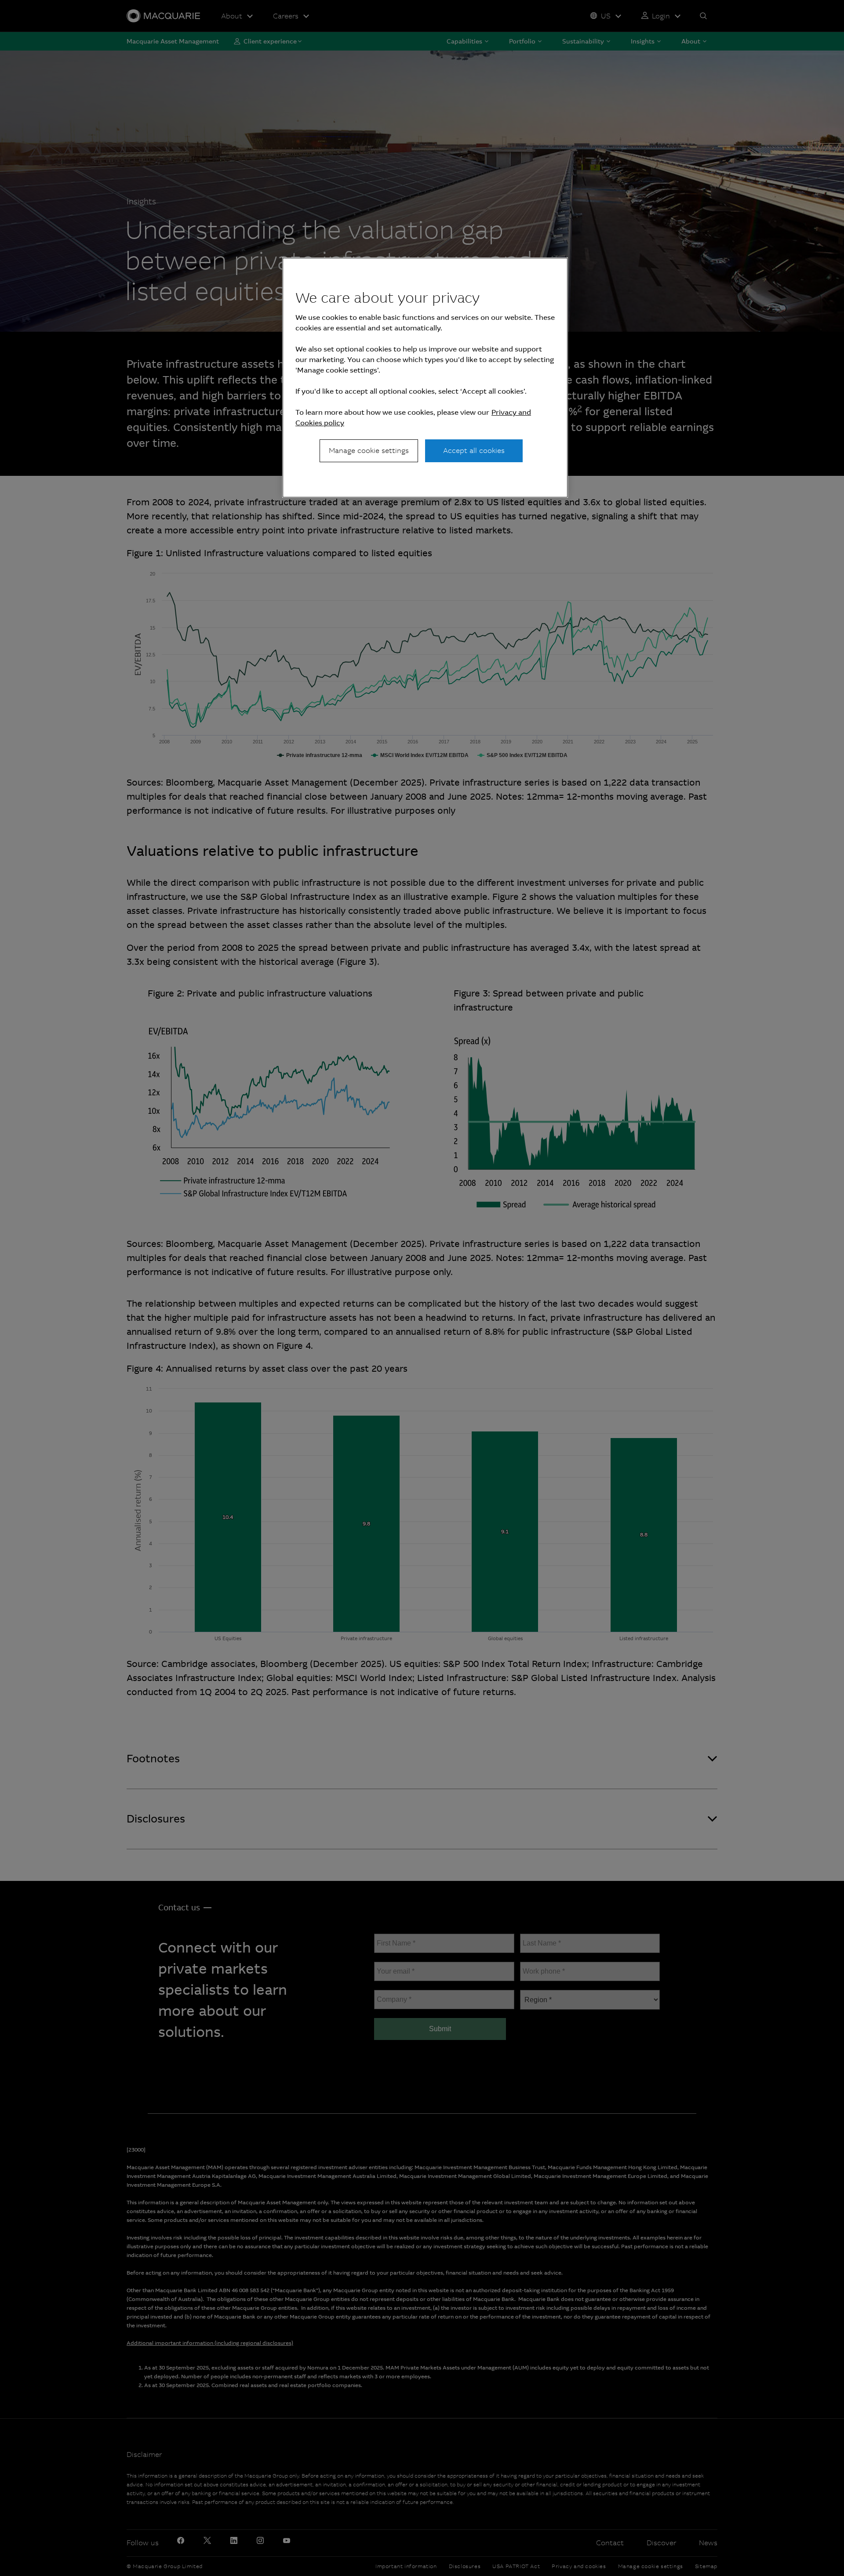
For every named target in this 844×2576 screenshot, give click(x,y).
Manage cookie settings (369, 451)
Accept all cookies (474, 451)
